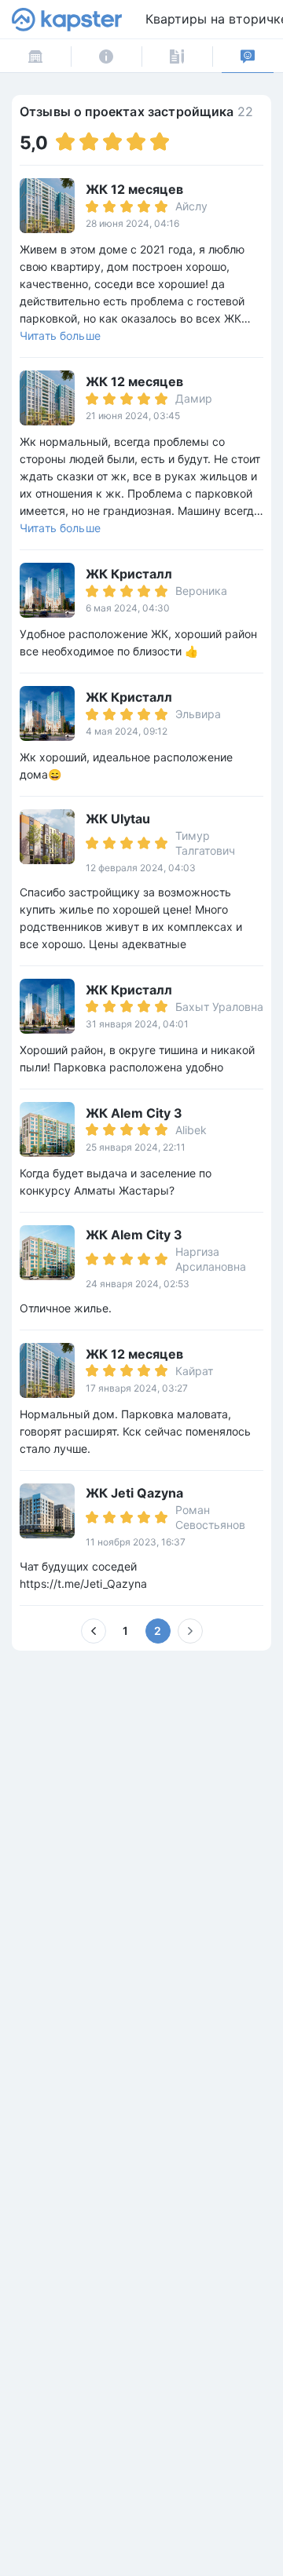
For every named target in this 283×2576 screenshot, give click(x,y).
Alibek (191, 1130)
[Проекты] (35, 56)
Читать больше (60, 336)
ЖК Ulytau (118, 819)
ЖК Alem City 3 (134, 1113)
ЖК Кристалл (129, 574)
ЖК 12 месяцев (134, 189)
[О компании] (106, 56)
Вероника (201, 591)
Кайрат (194, 1371)
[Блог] (177, 56)
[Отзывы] (248, 56)
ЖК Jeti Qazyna (134, 1493)
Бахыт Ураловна (219, 1007)
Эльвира (198, 714)
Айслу (191, 206)
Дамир (194, 398)
